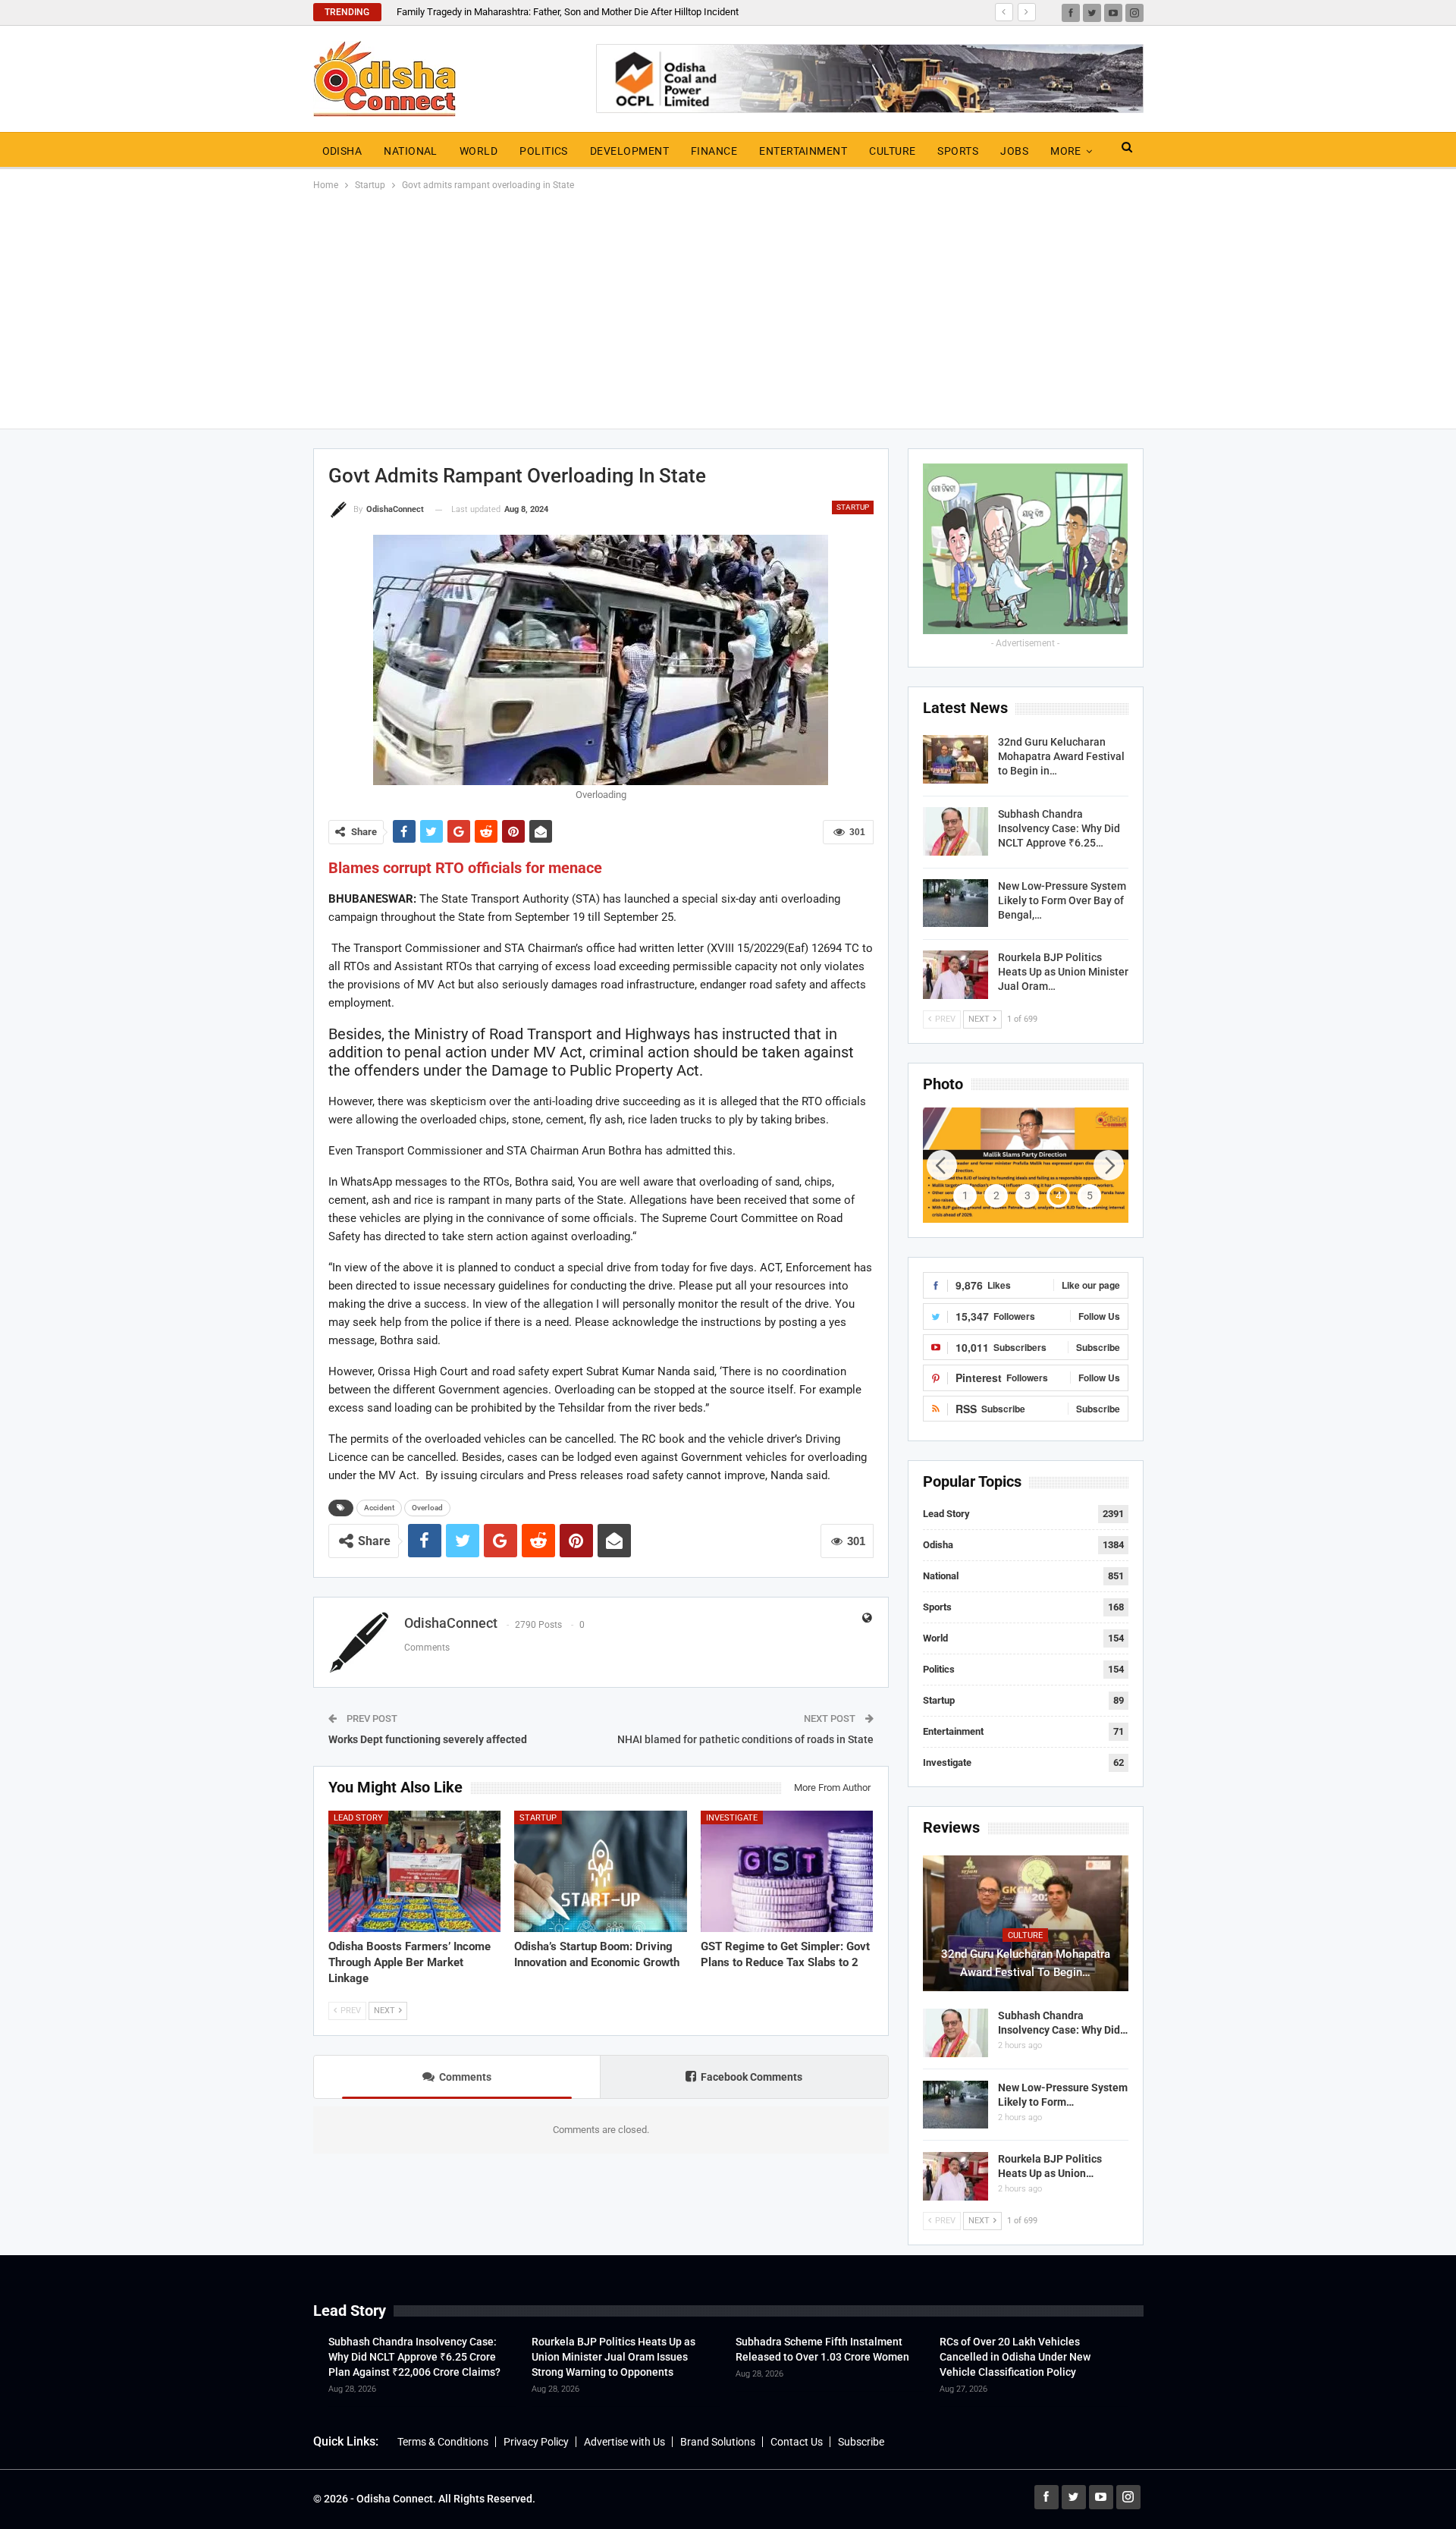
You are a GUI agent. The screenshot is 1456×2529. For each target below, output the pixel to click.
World (479, 151)
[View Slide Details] (1026, 1165)
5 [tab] (1090, 1195)
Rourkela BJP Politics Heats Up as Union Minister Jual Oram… (1063, 972)
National (411, 151)
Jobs (1014, 151)
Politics (544, 151)
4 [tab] (1059, 1195)
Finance (714, 151)
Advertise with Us (624, 2442)
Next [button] (1109, 1165)
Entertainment (803, 151)
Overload (427, 1508)
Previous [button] (942, 1165)
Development (629, 151)
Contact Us (797, 2442)
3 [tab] (1028, 1195)
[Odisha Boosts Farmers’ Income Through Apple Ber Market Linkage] (415, 1871)
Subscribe (861, 2442)
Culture (892, 151)
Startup (853, 507)
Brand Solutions (718, 2442)
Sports (958, 151)
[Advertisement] (728, 307)
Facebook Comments (752, 2077)
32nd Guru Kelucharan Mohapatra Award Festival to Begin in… (1061, 756)
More (1066, 151)
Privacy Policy (536, 2442)
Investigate (732, 1818)
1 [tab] (965, 1195)
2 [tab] (996, 1195)
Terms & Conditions (443, 2442)
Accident (379, 1508)
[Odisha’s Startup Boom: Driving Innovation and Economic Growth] (601, 1871)
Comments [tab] (465, 2077)
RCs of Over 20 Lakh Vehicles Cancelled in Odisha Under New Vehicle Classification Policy (1015, 2357)
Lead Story (358, 1818)
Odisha (342, 151)
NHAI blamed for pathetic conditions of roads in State (745, 1739)
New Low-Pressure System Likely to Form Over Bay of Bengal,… (1062, 900)
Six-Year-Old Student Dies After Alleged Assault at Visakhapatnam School (554, 12)
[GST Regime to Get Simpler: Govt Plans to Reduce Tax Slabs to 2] (787, 1871)
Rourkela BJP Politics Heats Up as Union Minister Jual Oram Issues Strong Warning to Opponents (613, 2357)
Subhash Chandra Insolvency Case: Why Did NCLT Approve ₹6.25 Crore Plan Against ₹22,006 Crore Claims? (414, 2357)
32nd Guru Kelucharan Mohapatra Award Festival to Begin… (1026, 1963)
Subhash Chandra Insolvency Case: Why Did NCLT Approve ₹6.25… (1059, 828)
